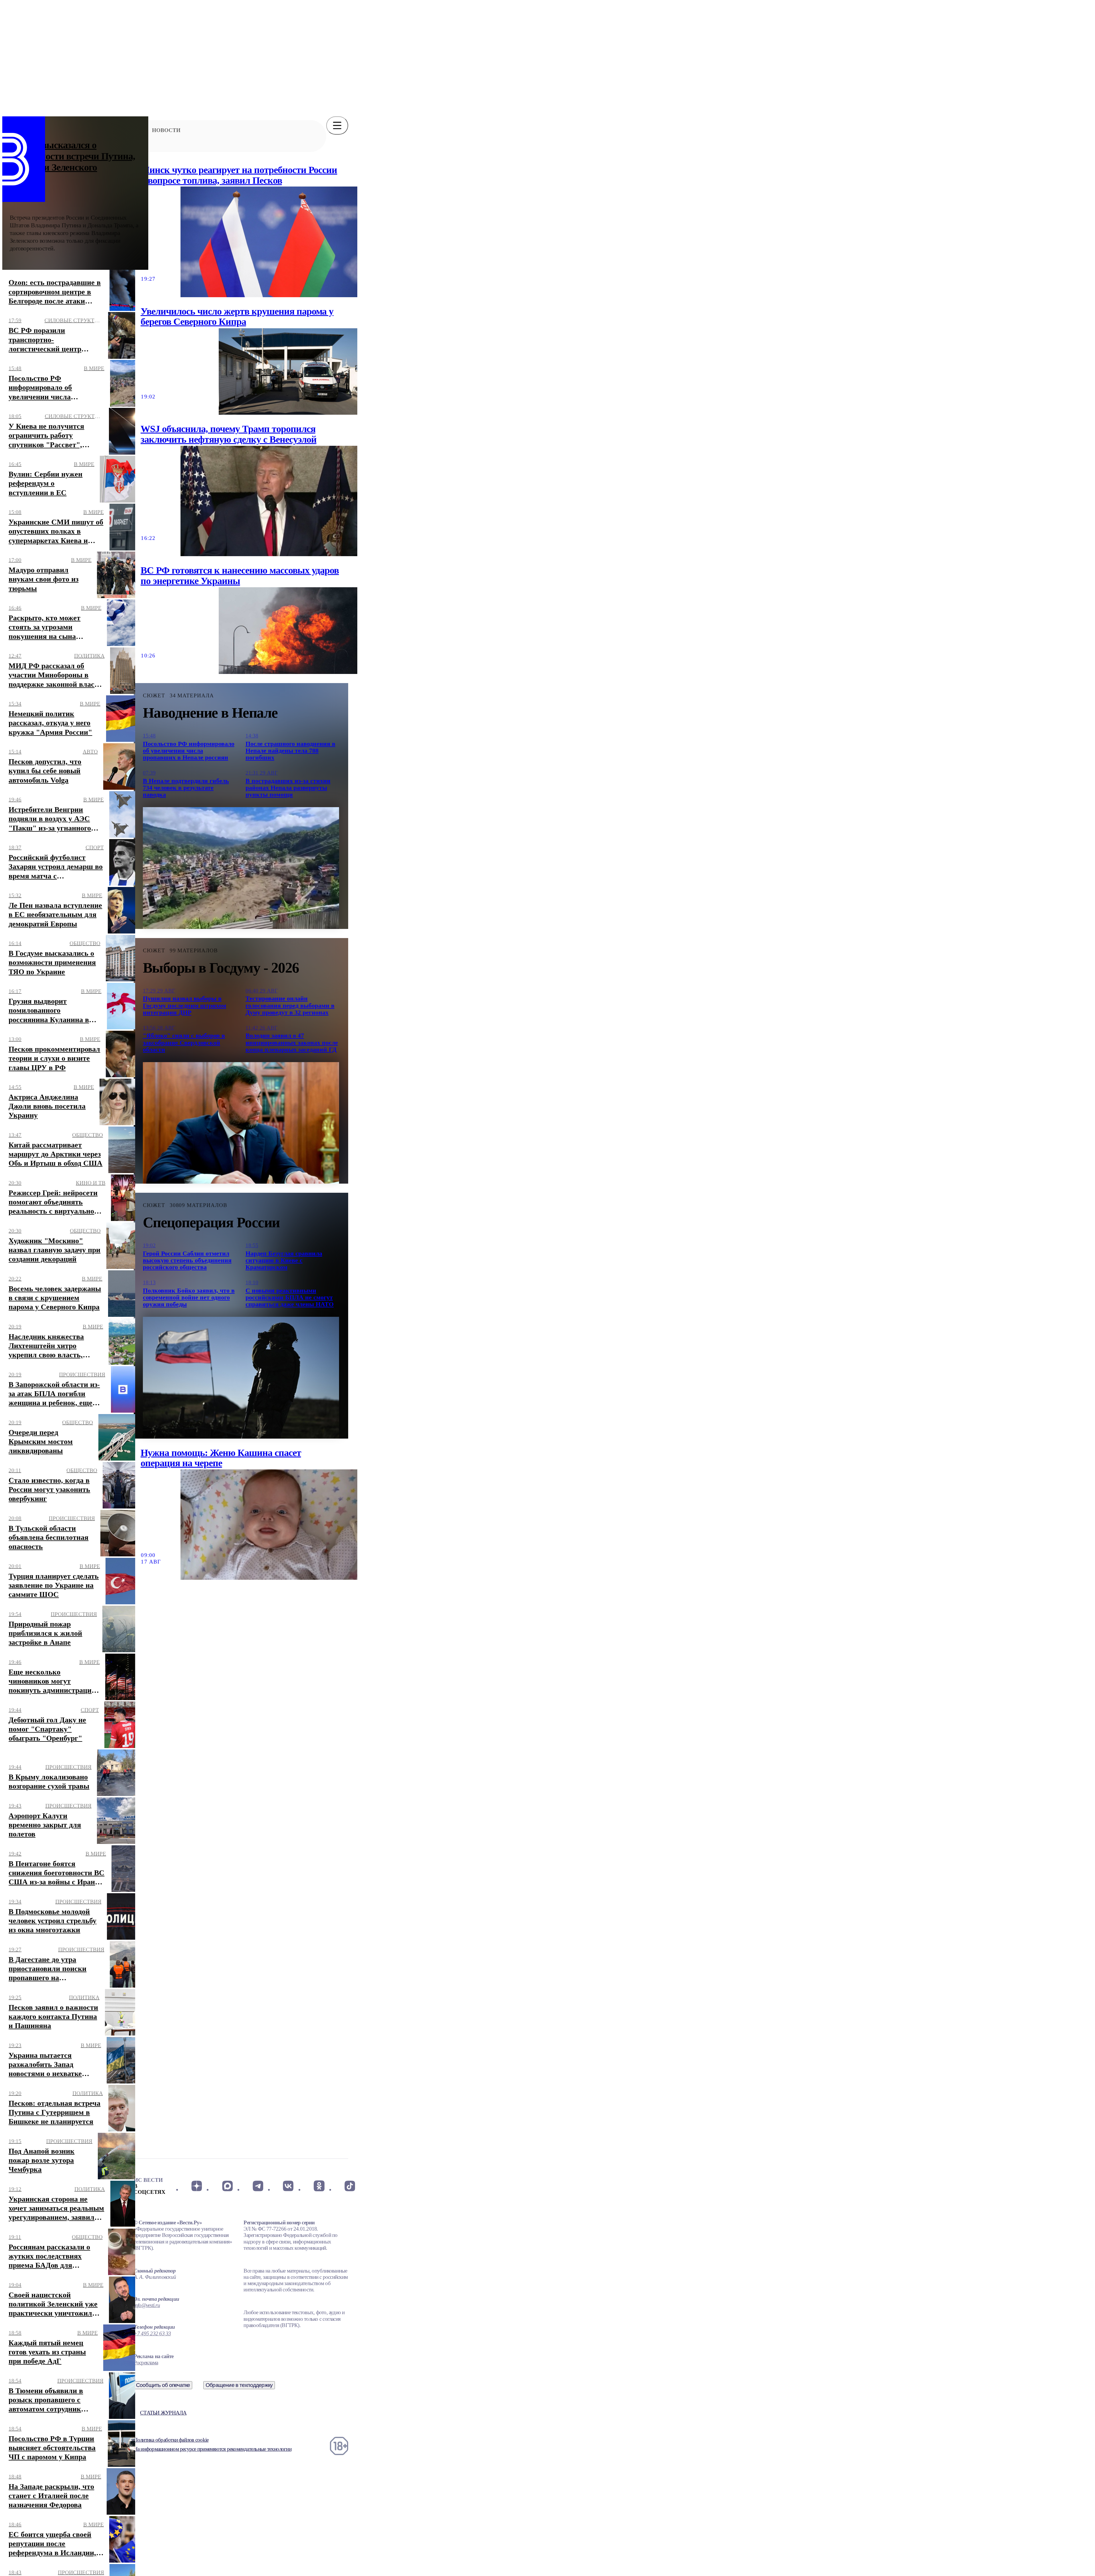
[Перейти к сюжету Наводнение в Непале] (241, 868)
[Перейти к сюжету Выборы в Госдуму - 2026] (241, 1123)
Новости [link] (166, 130)
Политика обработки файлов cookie (171, 2440)
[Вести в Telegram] (258, 2186)
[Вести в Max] (227, 2186)
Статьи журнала (163, 2413)
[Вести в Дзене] (197, 2186)
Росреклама (146, 2363)
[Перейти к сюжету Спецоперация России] (241, 1378)
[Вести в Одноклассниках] (319, 2186)
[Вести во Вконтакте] (288, 2186)
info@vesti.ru (147, 2305)
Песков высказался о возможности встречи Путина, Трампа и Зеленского (73, 156)
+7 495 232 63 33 (152, 2333)
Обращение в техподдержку (239, 2385)
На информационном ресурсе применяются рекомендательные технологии (213, 2449)
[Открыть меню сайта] (337, 125)
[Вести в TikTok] (350, 2186)
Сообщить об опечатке (163, 2385)
